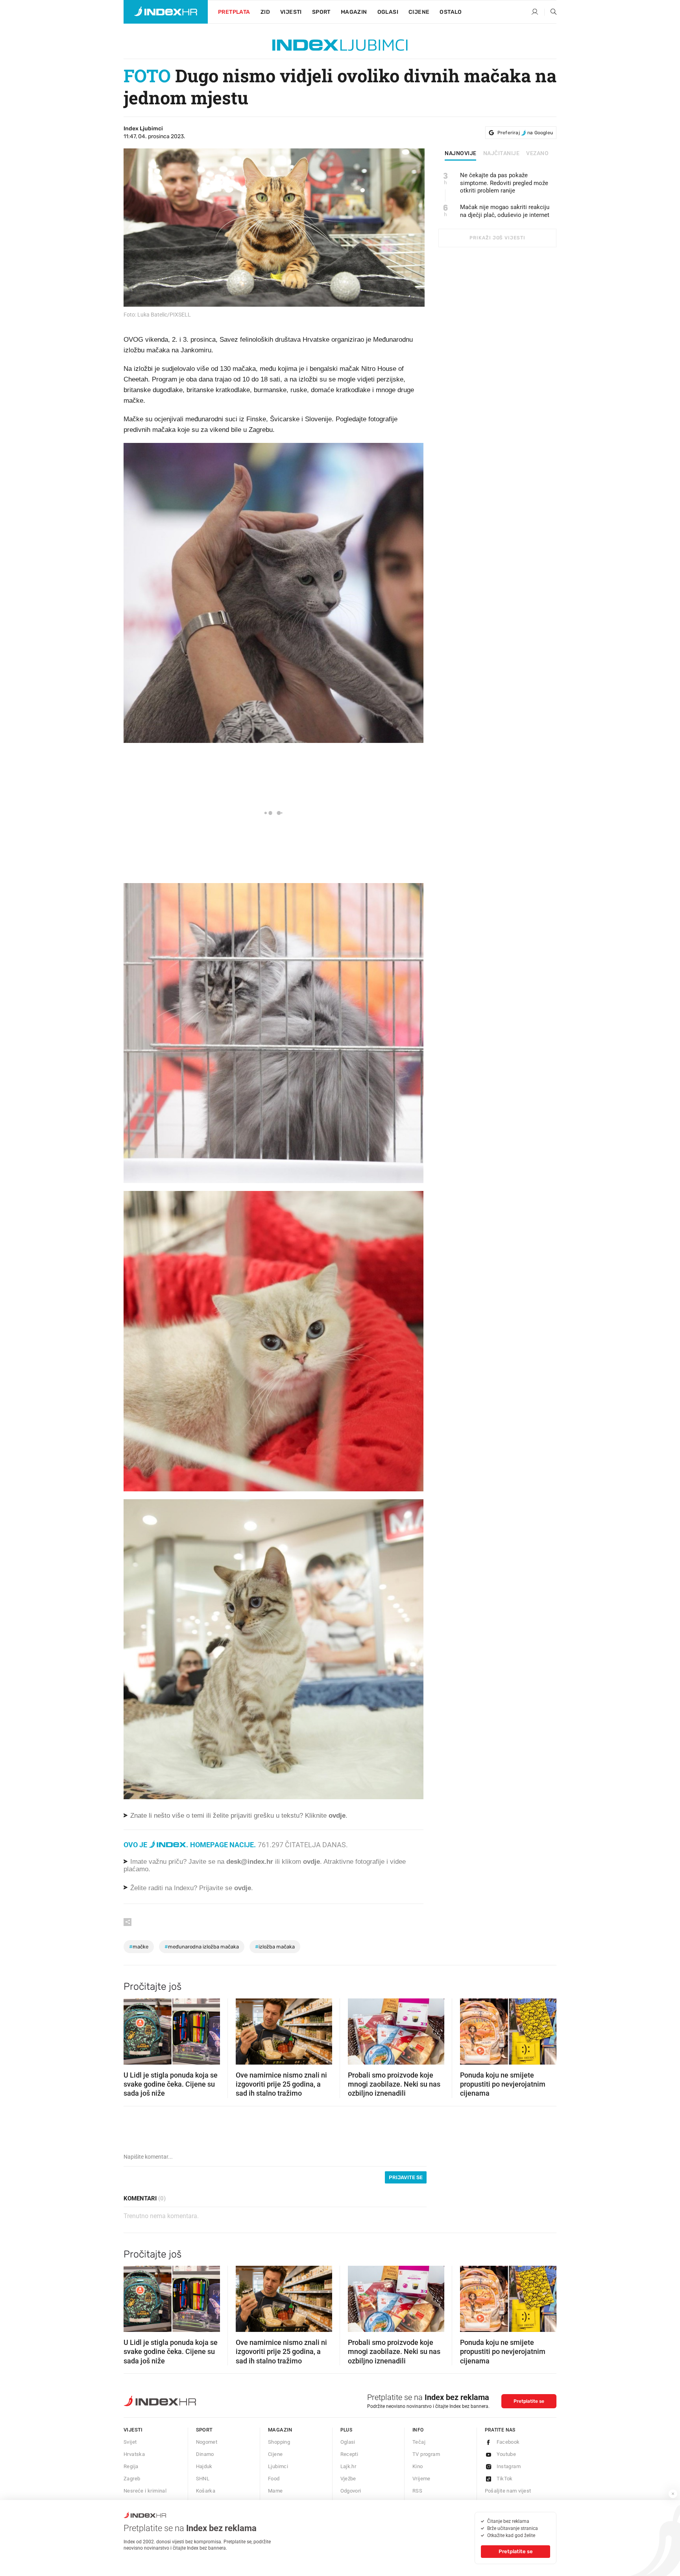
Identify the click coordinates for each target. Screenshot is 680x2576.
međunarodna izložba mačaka (202, 1947)
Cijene (419, 12)
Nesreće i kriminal (145, 2491)
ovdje (311, 1862)
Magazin (280, 2430)
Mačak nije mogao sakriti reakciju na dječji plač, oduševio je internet (505, 211)
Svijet (130, 2442)
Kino (418, 2466)
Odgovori (351, 2491)
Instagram (509, 2466)
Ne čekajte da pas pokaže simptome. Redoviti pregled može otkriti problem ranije (504, 183)
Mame (275, 2491)
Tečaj (419, 2442)
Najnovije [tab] (461, 154)
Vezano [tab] (537, 154)
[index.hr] (166, 12)
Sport (321, 12)
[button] (133, 2029)
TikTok (505, 2479)
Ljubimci (278, 2466)
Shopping (279, 2442)
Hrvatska (134, 2454)
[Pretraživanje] (551, 12)
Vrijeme (421, 2479)
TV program (426, 2454)
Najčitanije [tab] (502, 154)
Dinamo (205, 2454)
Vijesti (291, 12)
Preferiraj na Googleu (525, 133)
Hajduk (204, 2466)
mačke (139, 1947)
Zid (265, 12)
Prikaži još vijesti (497, 238)
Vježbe (348, 2479)
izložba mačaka (275, 1947)
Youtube (506, 2454)
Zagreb (132, 2479)
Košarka (206, 2491)
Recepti (349, 2454)
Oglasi (388, 12)
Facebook (508, 2442)
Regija (131, 2466)
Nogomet (207, 2442)
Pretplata (234, 12)
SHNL (203, 2479)
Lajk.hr (348, 2466)
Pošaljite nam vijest (508, 2491)
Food (274, 2479)
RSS (417, 2491)
